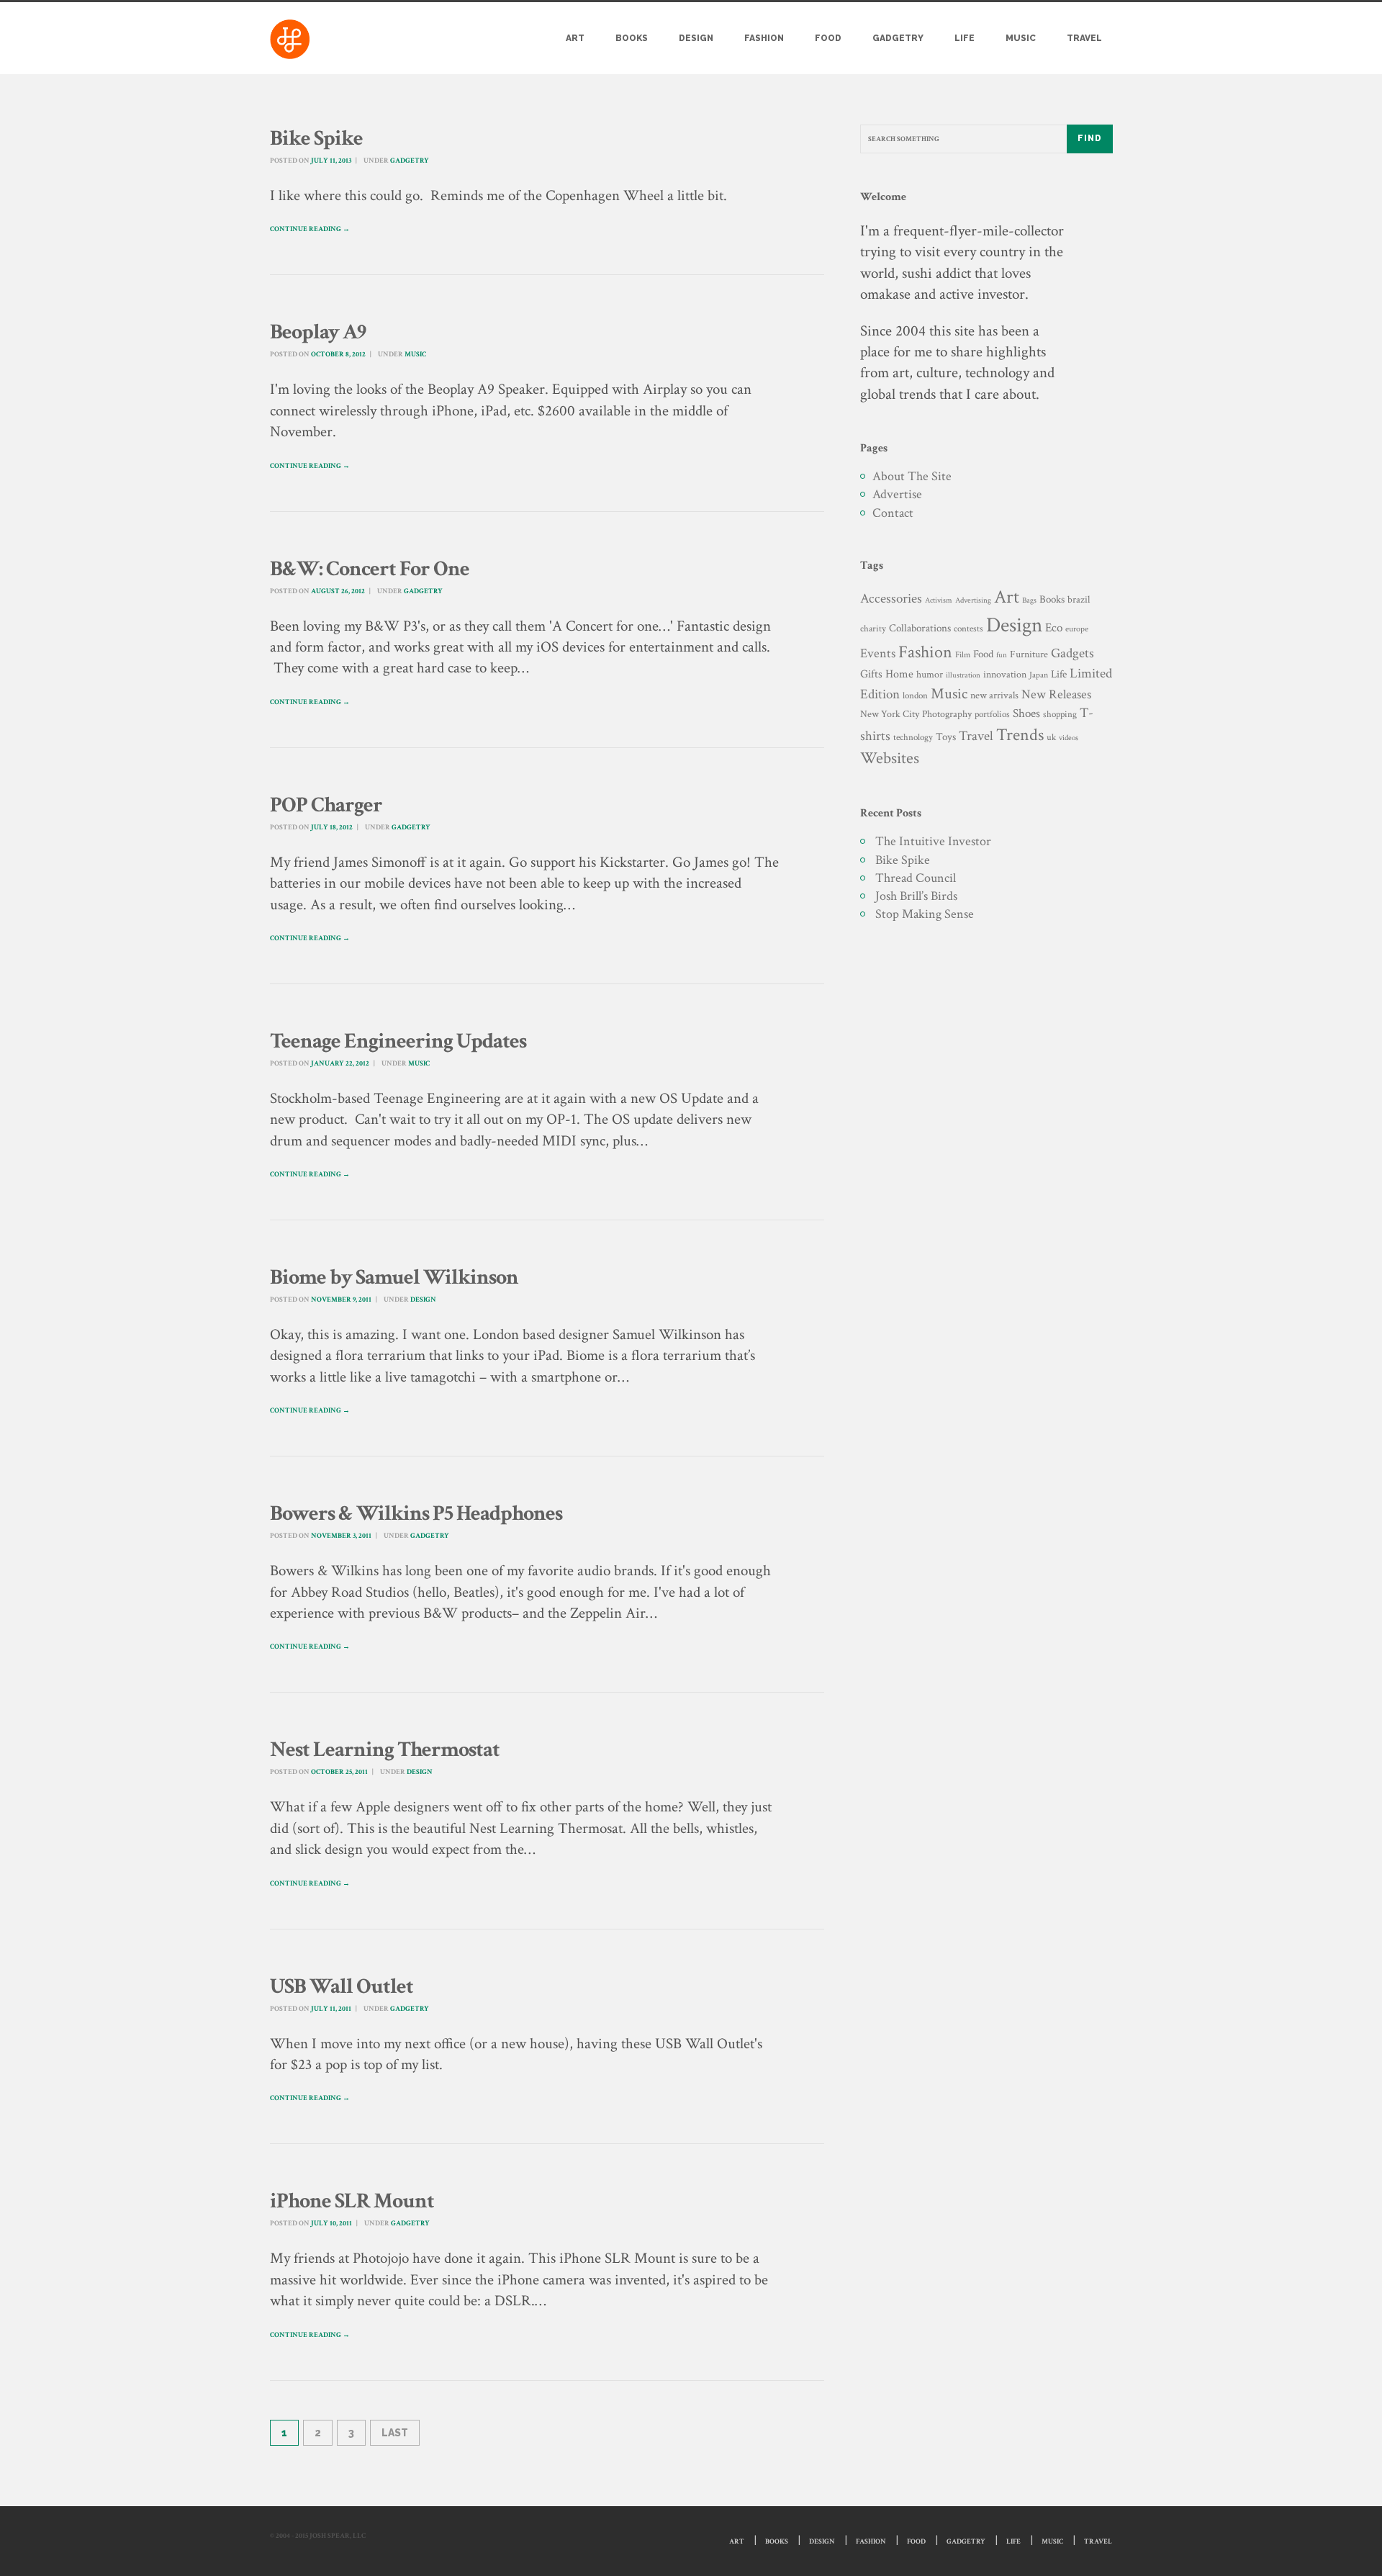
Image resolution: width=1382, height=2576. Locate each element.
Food (828, 38)
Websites (890, 758)
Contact (893, 513)
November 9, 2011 (341, 1300)
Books (632, 38)
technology (913, 737)
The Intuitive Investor (933, 841)
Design (696, 38)
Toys (946, 737)
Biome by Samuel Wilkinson (394, 1278)
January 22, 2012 (340, 1064)
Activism (939, 600)
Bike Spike (316, 139)
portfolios (992, 714)
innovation (1005, 674)
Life (965, 38)
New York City (890, 714)
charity (873, 629)
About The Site (912, 476)
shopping (1060, 714)
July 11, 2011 (331, 2009)
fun (1002, 655)
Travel (1084, 38)
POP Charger (326, 805)
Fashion (764, 38)
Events (878, 653)
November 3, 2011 (341, 1536)
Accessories (891, 599)
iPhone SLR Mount (352, 2201)
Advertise (897, 494)
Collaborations (920, 628)
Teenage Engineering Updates (398, 1041)
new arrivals (994, 695)
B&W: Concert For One (370, 569)
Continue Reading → (310, 229)
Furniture (1029, 654)
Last (395, 2433)
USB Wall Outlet (342, 1987)
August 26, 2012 (338, 591)
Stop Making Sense (925, 914)
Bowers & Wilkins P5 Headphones (416, 1514)
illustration (963, 675)
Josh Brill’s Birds (916, 896)
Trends (1020, 735)
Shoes (1026, 713)
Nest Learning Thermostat (385, 1750)
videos (1069, 738)
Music (1021, 38)
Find (1090, 138)
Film (963, 654)
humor (930, 675)
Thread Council (916, 878)
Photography (947, 714)
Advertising (973, 600)
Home (899, 674)
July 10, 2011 (331, 2224)
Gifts (871, 674)
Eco (1054, 628)
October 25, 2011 (339, 1772)
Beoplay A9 (318, 332)
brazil (1079, 599)
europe (1077, 629)
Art (575, 38)
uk (1051, 737)
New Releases (1056, 694)
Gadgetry (898, 38)
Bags (1029, 600)
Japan (1039, 675)
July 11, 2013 (331, 161)
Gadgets (1072, 653)
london (915, 695)
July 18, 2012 (332, 828)
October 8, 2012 (338, 355)
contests (968, 629)
